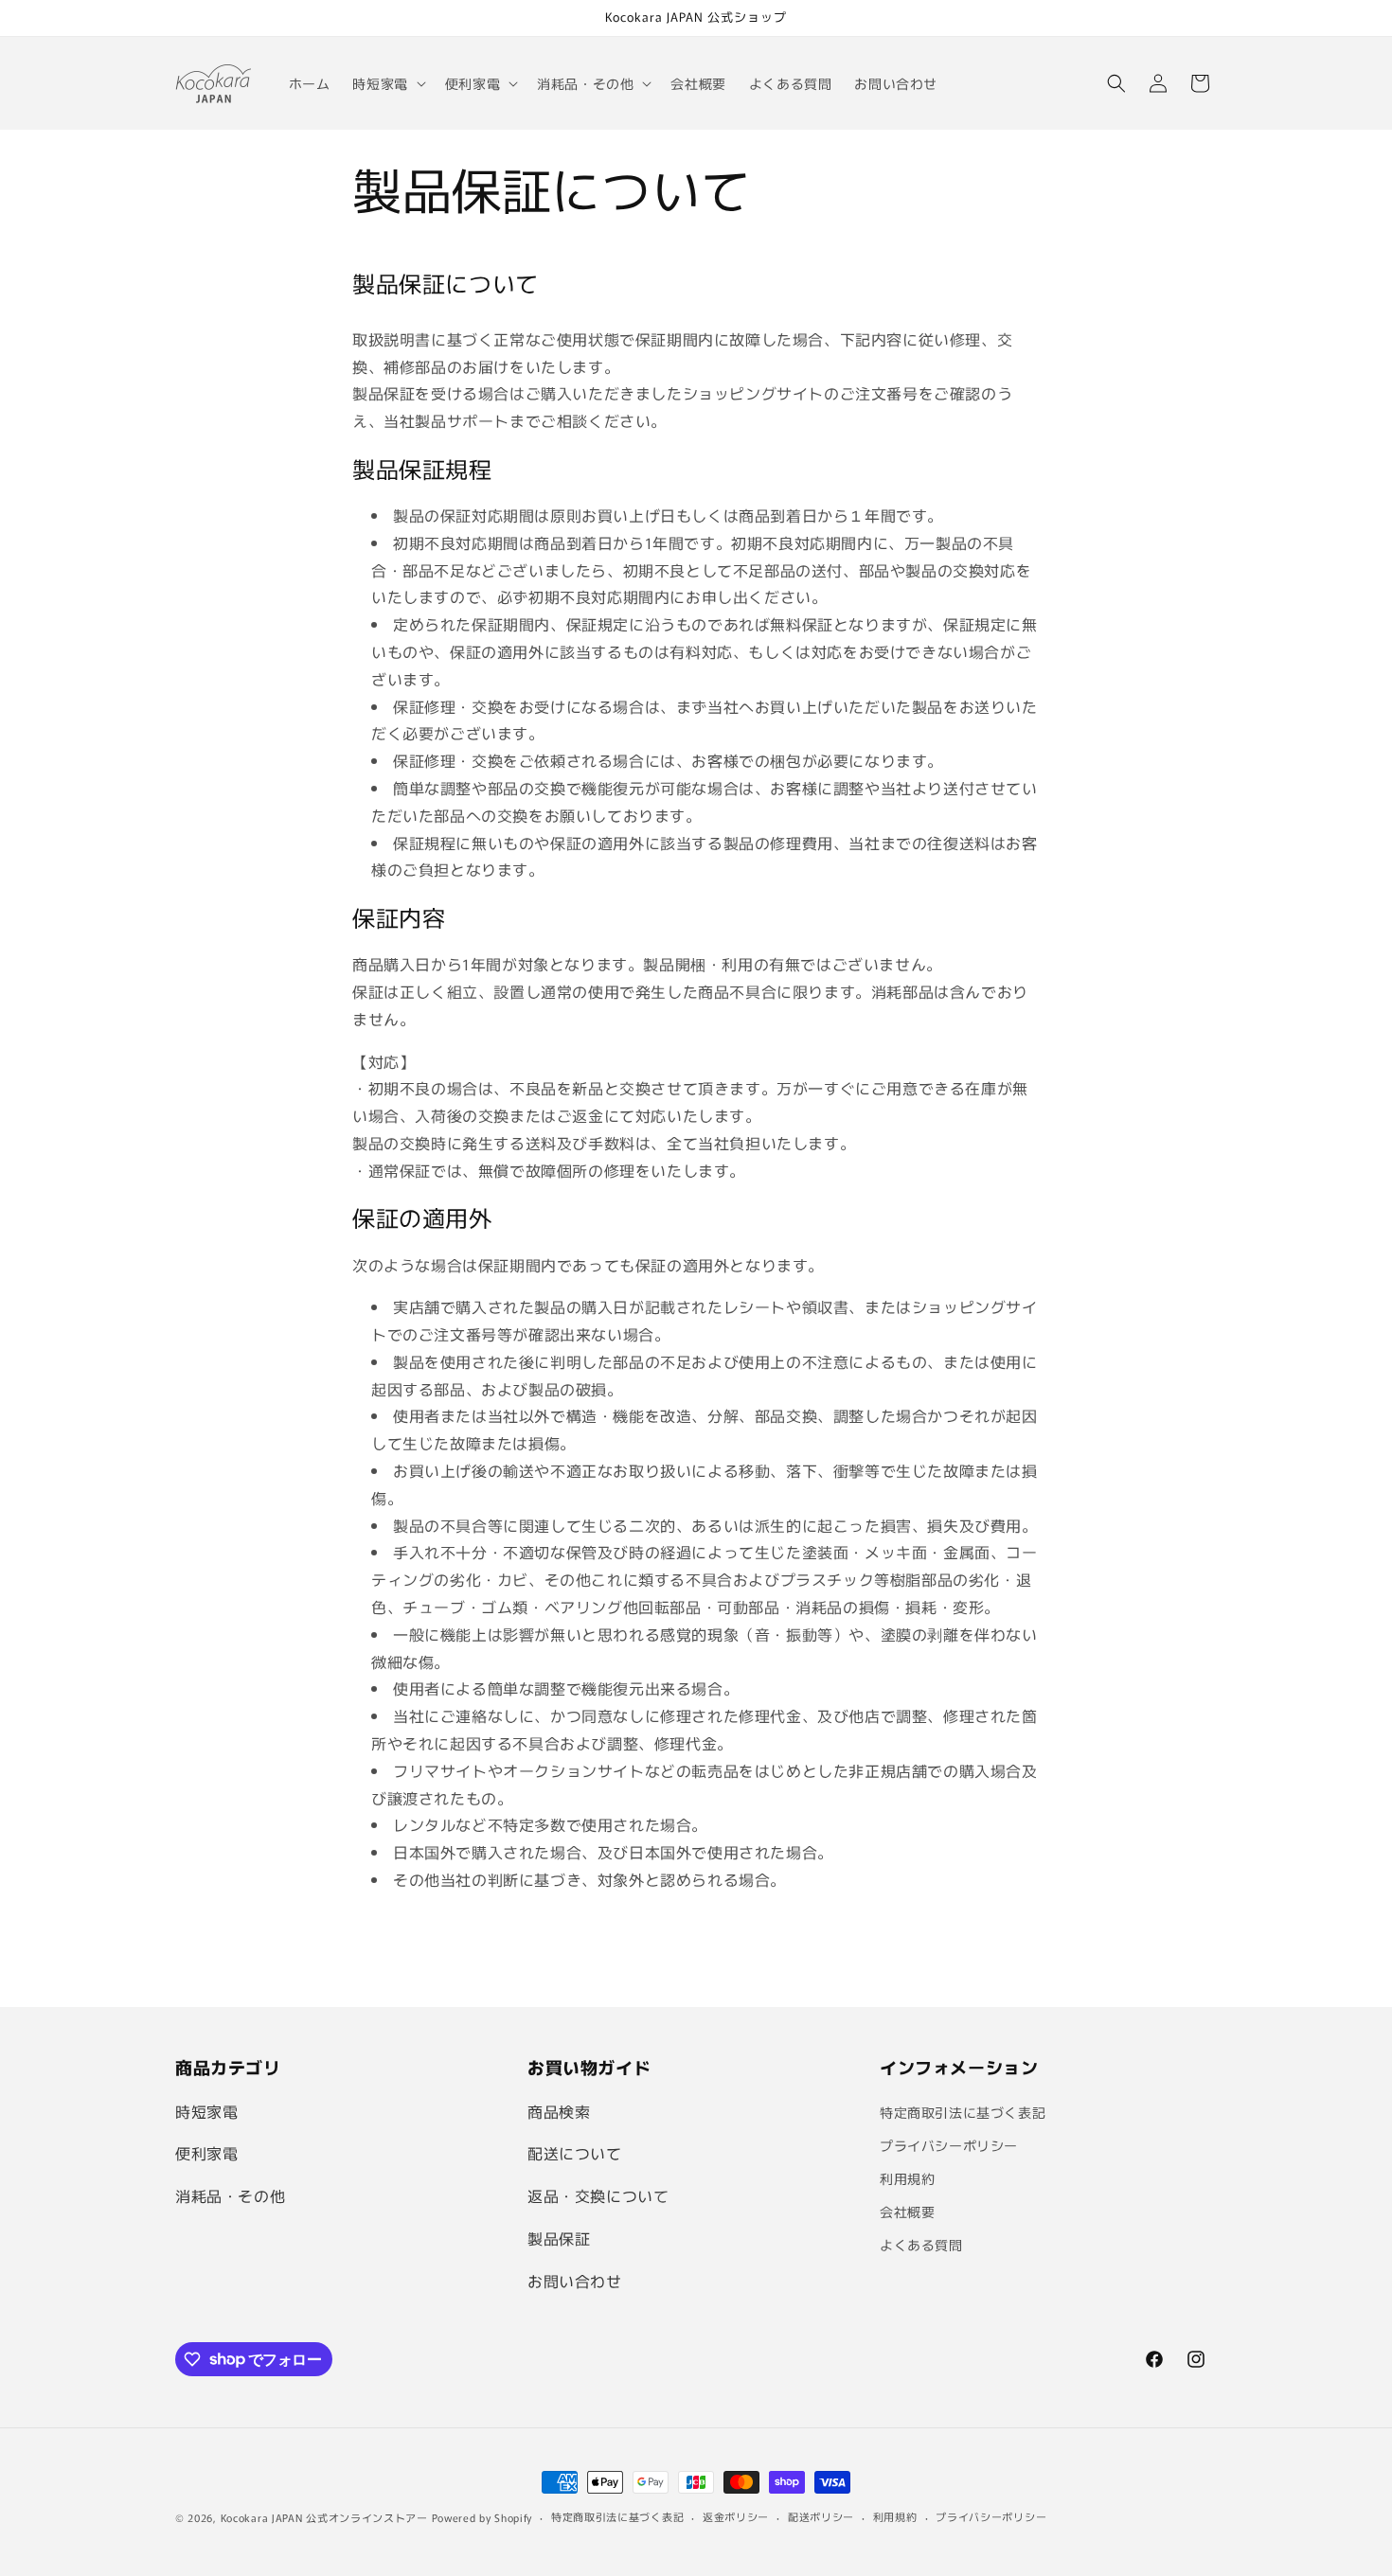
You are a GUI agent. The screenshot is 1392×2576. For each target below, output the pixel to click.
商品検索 (559, 2111)
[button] (387, 83)
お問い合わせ (575, 2281)
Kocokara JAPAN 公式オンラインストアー (324, 2517)
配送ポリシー (821, 2516)
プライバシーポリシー (949, 2145)
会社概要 (907, 2212)
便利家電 (206, 2153)
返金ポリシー (736, 2516)
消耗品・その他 (230, 2195)
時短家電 (206, 2111)
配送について (575, 2153)
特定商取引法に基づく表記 (963, 2112)
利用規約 (907, 2178)
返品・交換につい (590, 2195)
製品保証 (559, 2238)
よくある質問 (921, 2245)
